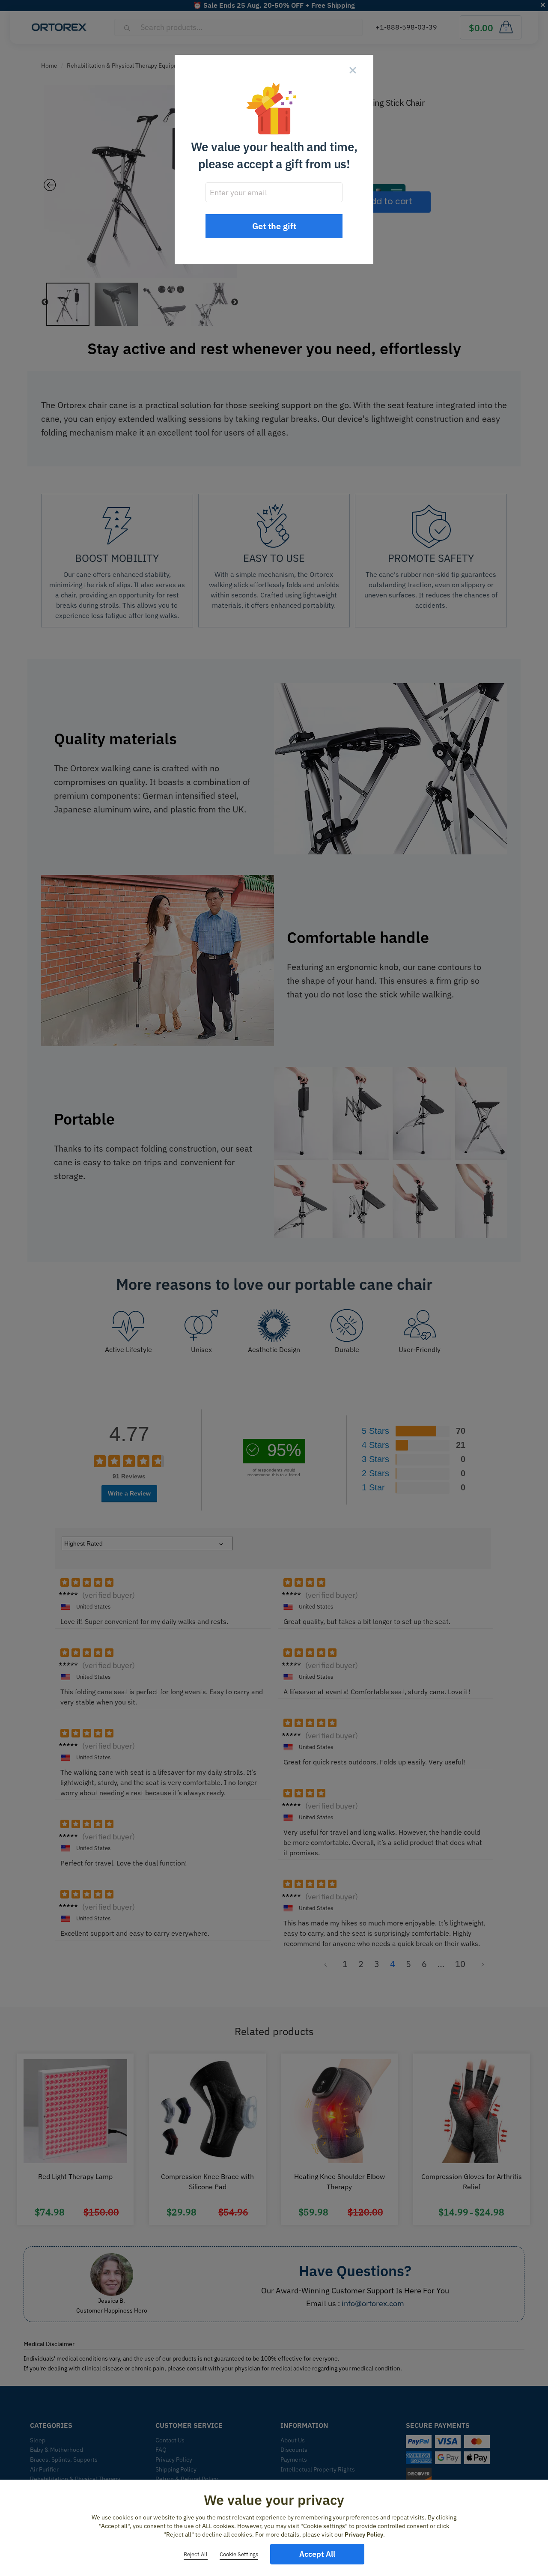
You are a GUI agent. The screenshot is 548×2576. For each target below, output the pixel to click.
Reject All (196, 2554)
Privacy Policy (364, 2534)
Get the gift (274, 226)
